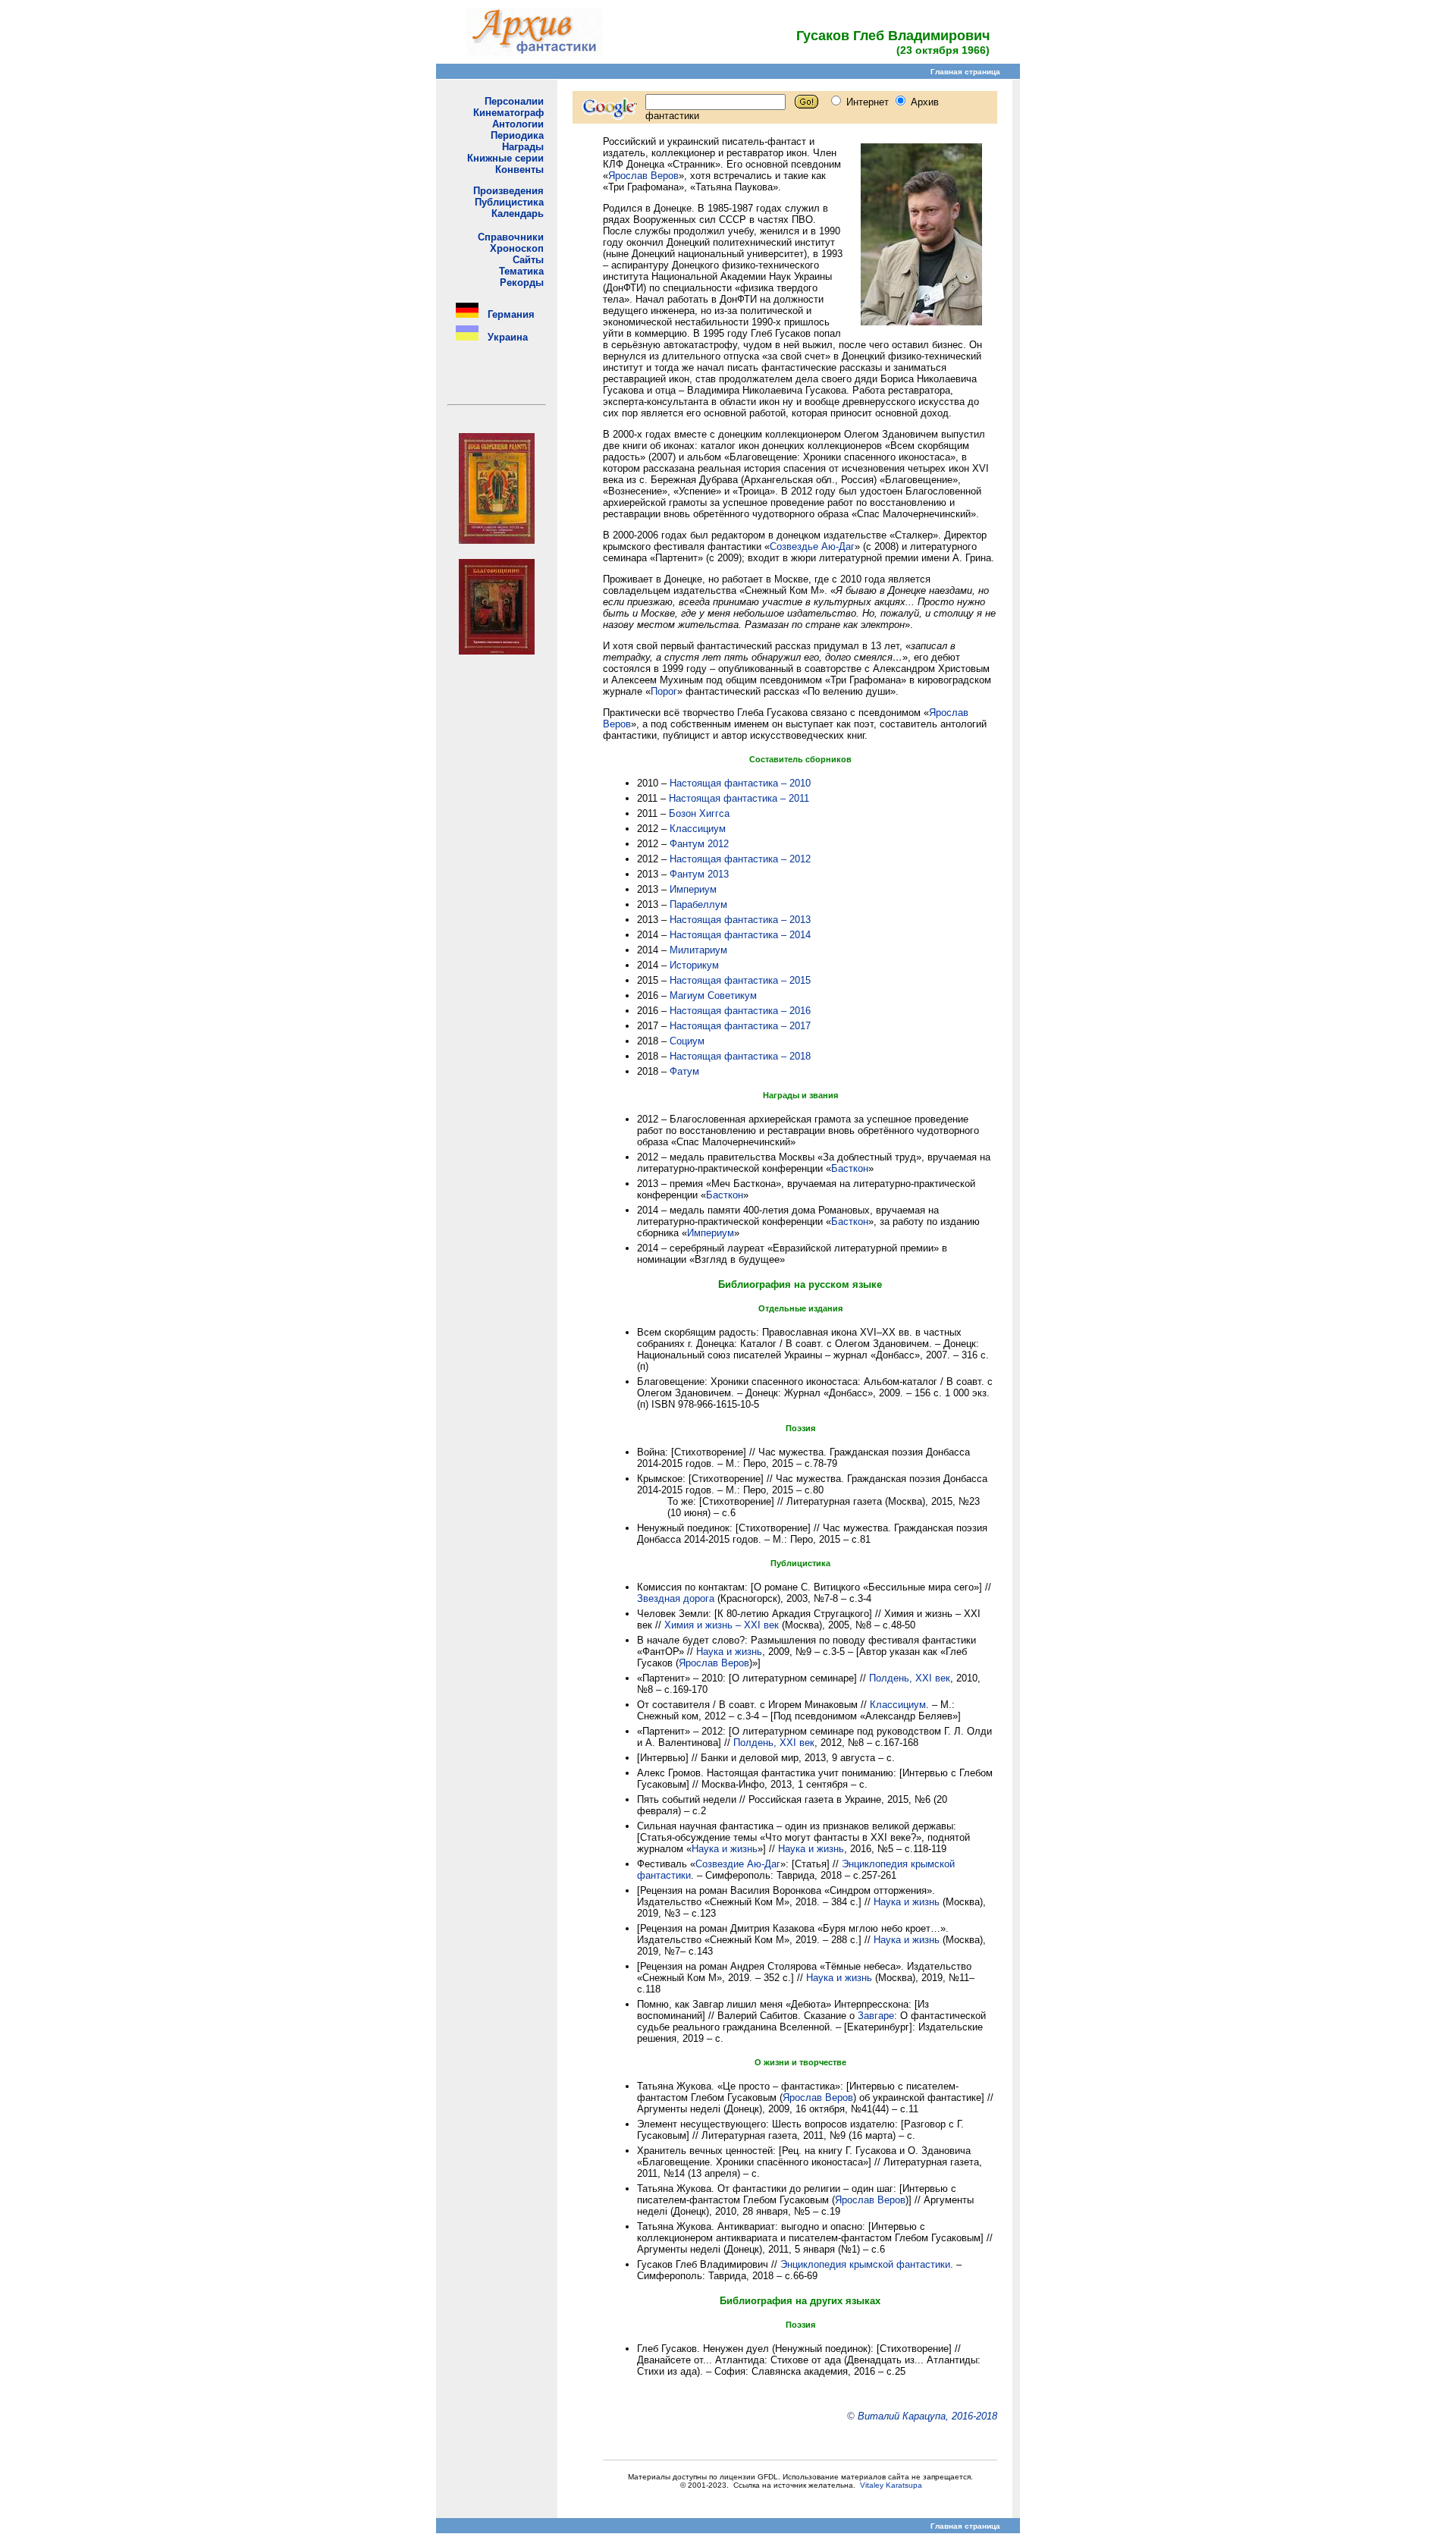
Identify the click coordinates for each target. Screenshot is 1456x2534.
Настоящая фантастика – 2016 (740, 1011)
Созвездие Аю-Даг (738, 1864)
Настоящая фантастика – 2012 (740, 859)
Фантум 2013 (699, 874)
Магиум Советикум (713, 995)
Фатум (684, 1071)
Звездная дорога (676, 1598)
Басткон (850, 1168)
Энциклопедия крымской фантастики (865, 2264)
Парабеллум (698, 904)
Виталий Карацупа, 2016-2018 (927, 2416)
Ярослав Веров (643, 176)
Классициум (698, 829)
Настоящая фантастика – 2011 (739, 798)
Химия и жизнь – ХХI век (722, 1625)
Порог (664, 691)
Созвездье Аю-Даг (812, 546)
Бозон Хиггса (699, 813)
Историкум (694, 965)
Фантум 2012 (699, 844)
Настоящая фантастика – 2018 (740, 1056)
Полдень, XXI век (910, 1678)
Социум (687, 1041)
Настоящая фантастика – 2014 (740, 935)
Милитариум (698, 950)
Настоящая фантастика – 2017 (740, 1026)
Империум (693, 889)
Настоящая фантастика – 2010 (740, 783)
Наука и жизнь (729, 1652)
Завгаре (876, 2016)
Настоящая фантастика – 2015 (740, 980)
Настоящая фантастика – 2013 (740, 920)
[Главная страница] (535, 52)
